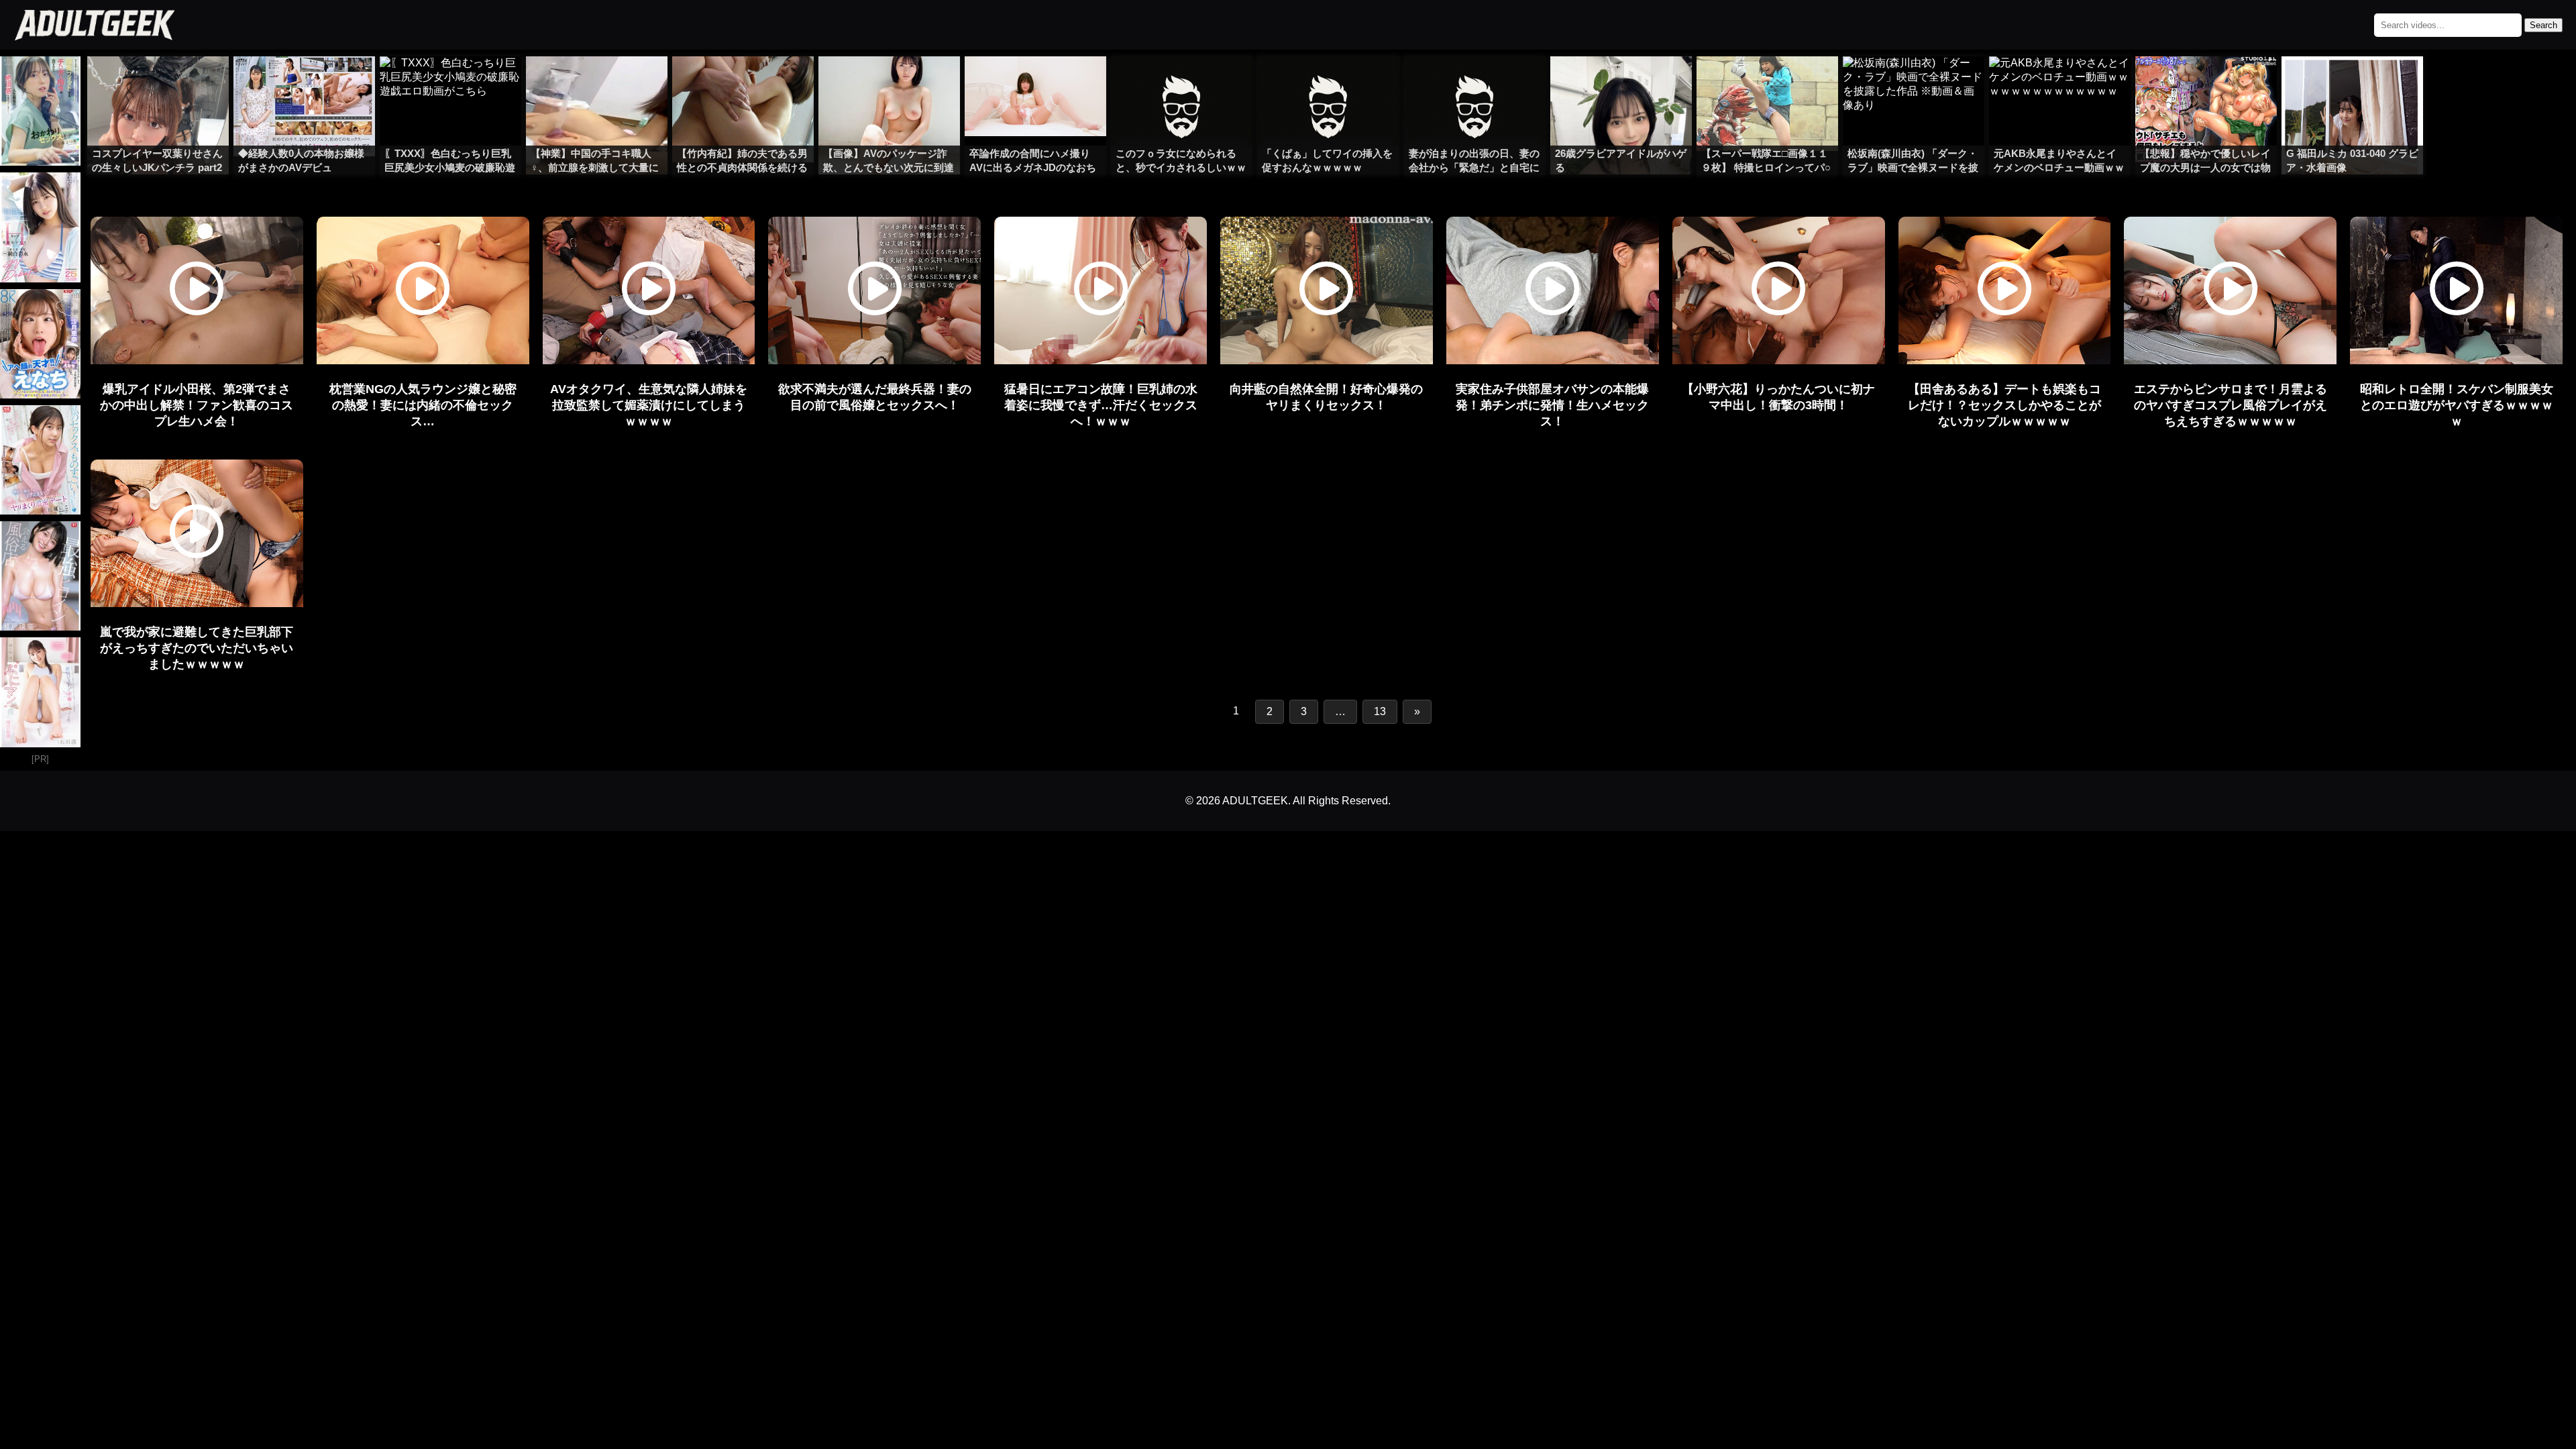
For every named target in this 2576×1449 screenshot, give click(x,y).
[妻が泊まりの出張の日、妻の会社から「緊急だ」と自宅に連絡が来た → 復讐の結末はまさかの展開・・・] (1475, 83)
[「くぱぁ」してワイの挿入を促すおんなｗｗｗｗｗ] (1328, 83)
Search (2543, 25)
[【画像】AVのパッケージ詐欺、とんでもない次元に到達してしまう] (889, 83)
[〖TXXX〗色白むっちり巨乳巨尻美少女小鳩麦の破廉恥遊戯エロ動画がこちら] (450, 83)
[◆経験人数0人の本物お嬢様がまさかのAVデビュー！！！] (304, 83)
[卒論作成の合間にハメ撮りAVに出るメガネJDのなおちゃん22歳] (1035, 83)
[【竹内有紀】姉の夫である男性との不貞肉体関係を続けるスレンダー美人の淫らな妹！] (743, 83)
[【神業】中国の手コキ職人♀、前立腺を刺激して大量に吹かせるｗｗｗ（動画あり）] (597, 83)
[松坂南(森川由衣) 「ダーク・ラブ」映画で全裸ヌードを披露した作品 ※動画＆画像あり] (1914, 83)
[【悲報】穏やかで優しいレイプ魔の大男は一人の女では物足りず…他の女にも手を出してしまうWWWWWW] (2206, 83)
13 (1380, 711)
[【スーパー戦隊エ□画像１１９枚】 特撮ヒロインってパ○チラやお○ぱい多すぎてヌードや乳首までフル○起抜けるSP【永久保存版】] (1767, 83)
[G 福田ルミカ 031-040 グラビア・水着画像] (2352, 83)
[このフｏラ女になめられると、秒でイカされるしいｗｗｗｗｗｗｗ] (1182, 83)
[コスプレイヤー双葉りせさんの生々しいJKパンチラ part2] (158, 83)
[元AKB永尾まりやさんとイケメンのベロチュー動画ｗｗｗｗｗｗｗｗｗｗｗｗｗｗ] (2060, 83)
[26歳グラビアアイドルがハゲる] (1621, 83)
